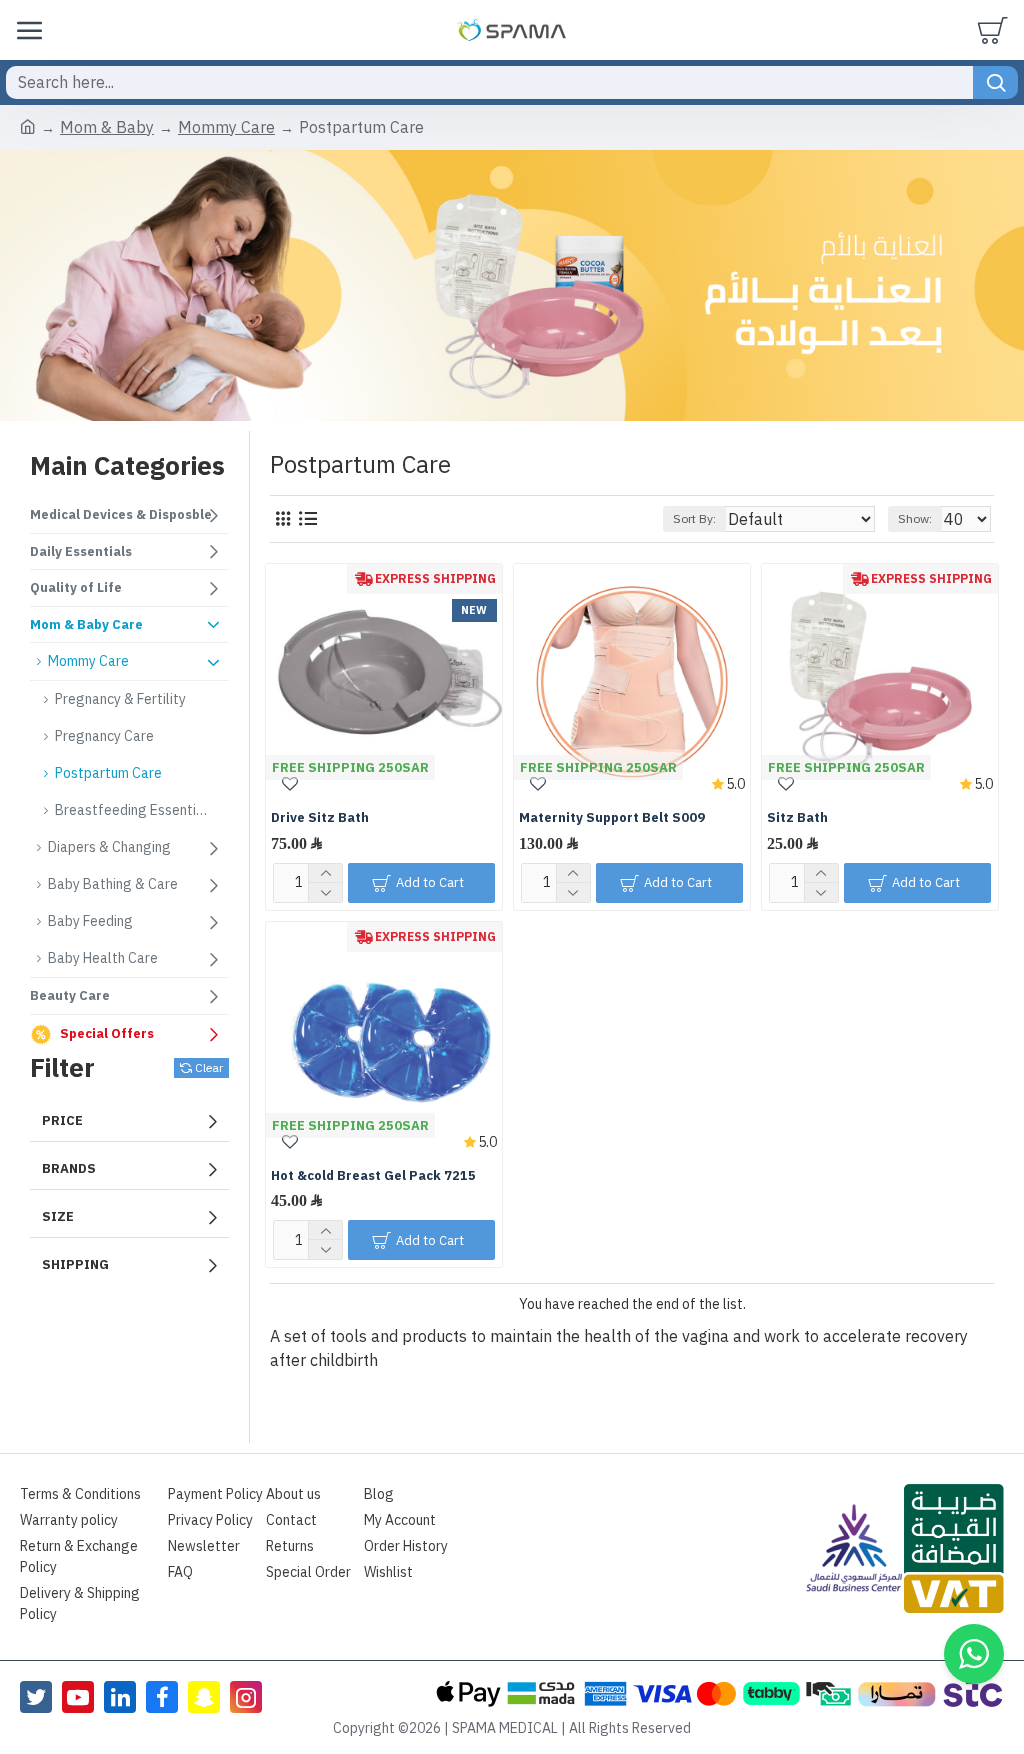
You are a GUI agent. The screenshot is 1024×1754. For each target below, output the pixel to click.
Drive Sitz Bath (320, 818)
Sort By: (694, 519)
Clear (209, 1068)
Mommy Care (226, 128)
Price (62, 1120)
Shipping (75, 1264)
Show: (915, 519)
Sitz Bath (797, 818)
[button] (974, 1654)
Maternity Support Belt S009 (612, 818)
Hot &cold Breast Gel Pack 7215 (373, 1176)
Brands (69, 1168)
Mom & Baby (107, 128)
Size (58, 1216)
